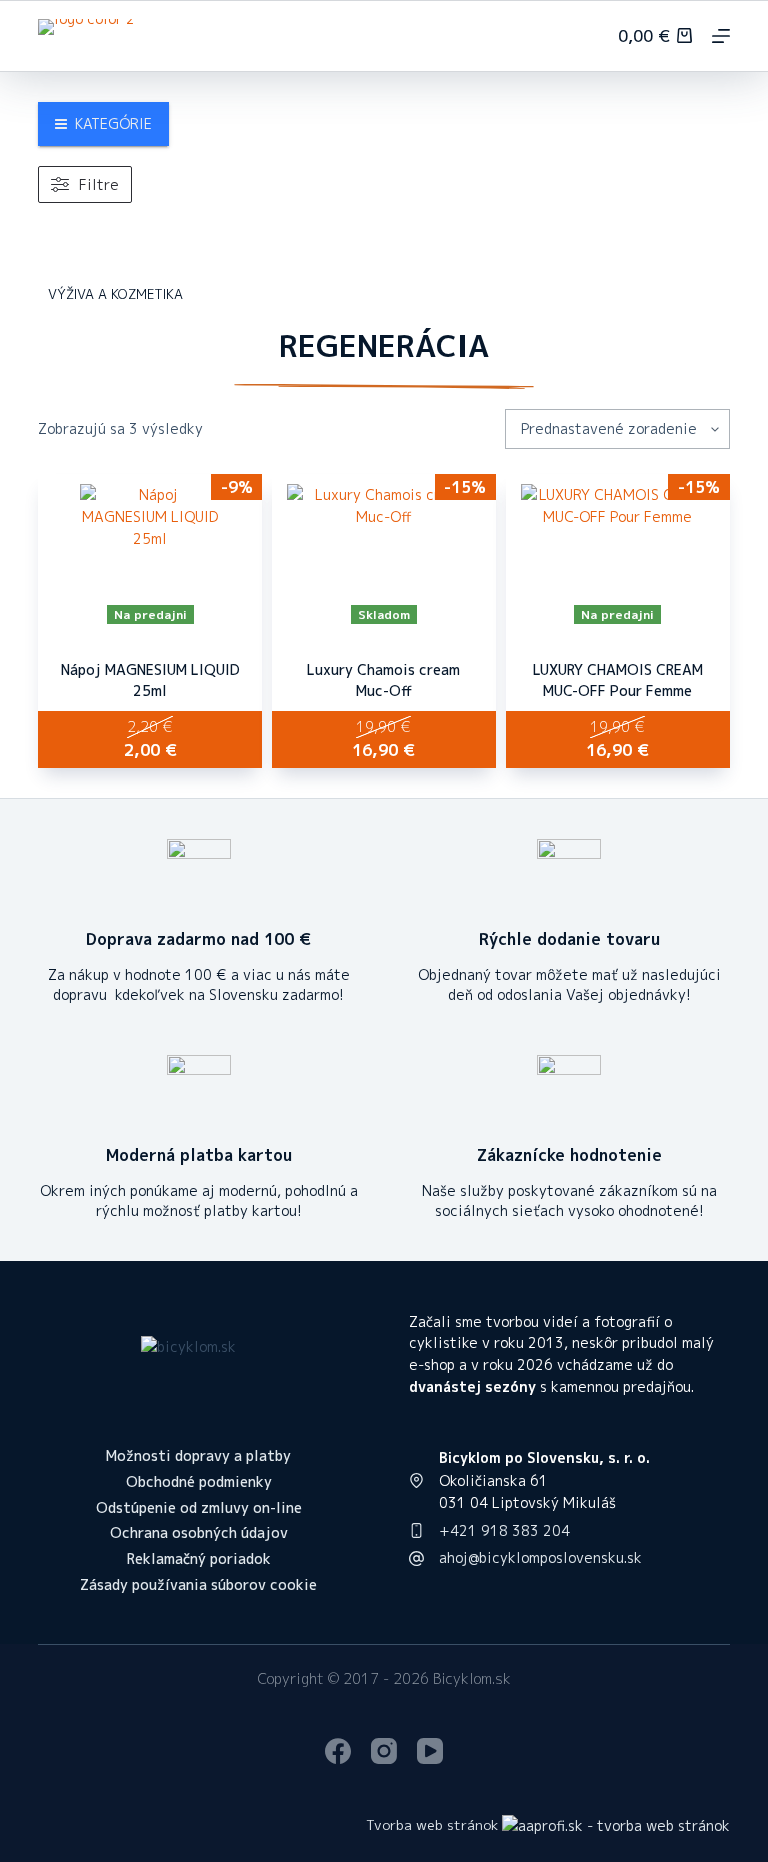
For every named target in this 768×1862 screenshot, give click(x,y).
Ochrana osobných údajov (199, 1533)
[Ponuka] (721, 36)
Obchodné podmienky (199, 1482)
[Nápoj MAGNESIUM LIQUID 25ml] (150, 554)
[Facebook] (338, 1751)
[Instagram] (384, 1751)
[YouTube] (430, 1751)
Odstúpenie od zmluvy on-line (199, 1508)
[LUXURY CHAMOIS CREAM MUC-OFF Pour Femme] (618, 554)
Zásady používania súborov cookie (198, 1585)
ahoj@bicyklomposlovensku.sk (540, 1557)
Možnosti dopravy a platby (198, 1456)
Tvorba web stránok (432, 1824)
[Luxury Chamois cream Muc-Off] (384, 554)
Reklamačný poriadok (199, 1559)
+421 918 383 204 (504, 1530)
